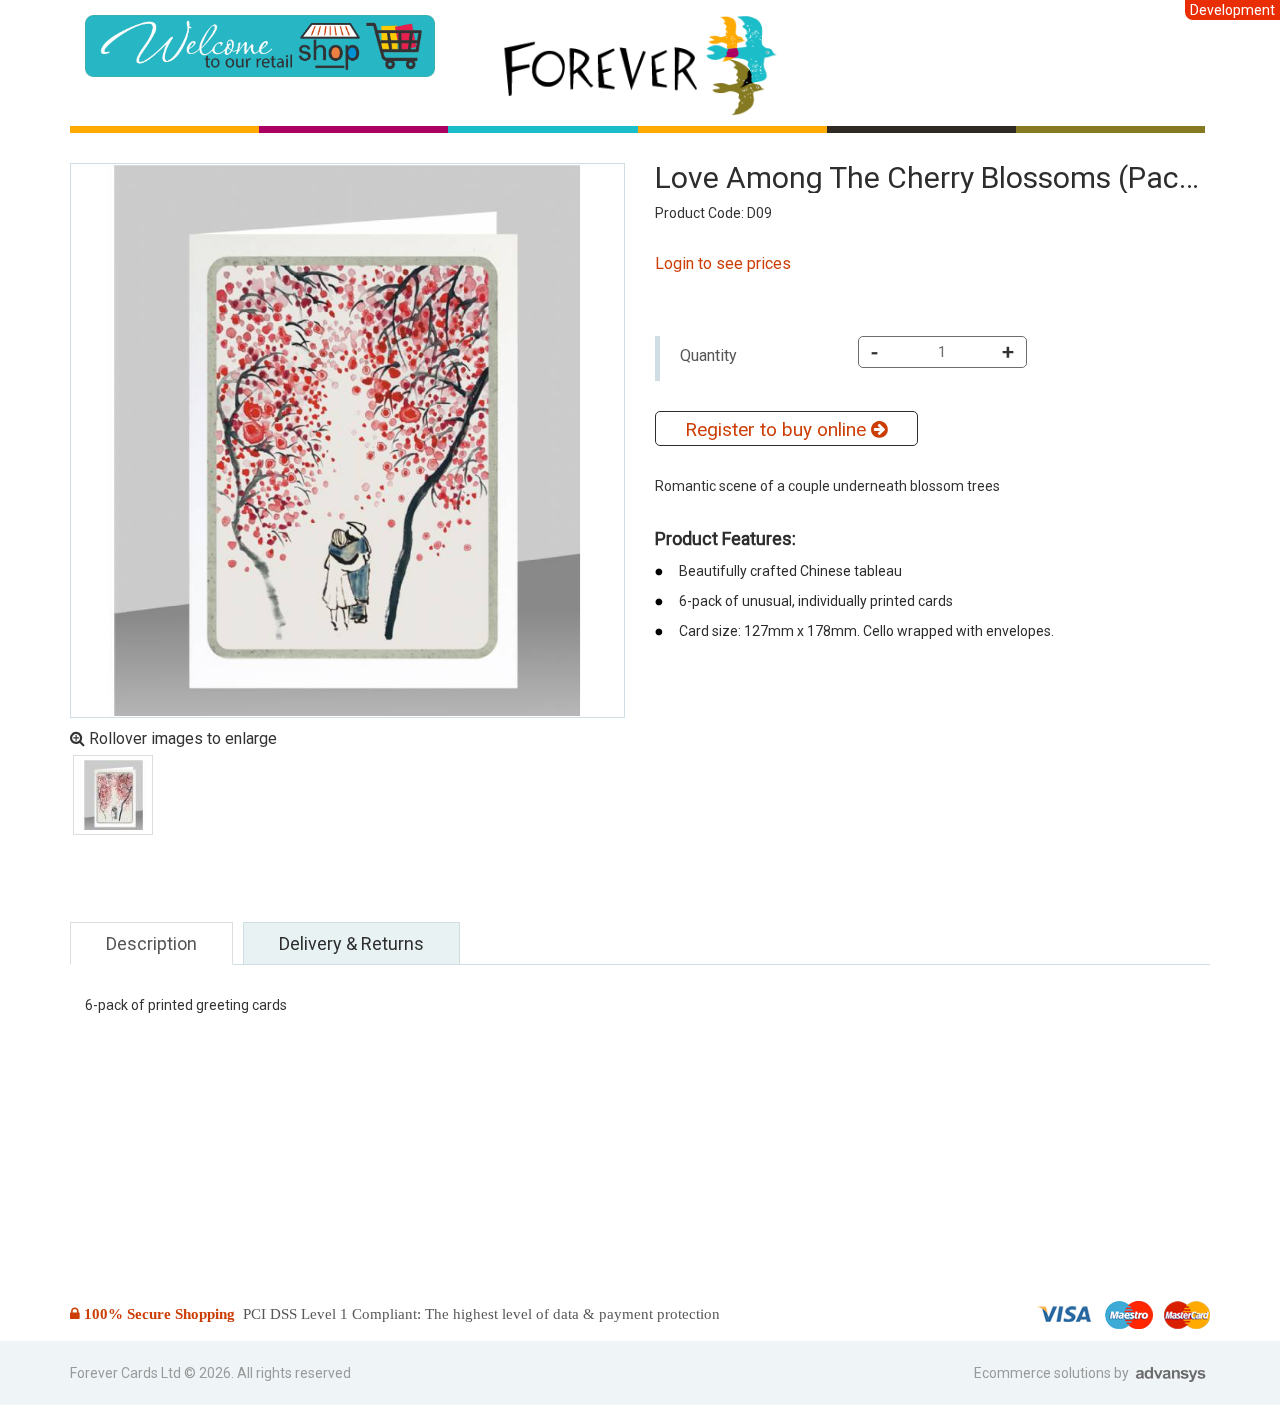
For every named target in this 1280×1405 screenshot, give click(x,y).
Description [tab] (151, 943)
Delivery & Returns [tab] (351, 943)
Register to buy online (778, 429)
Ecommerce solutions (1044, 1373)
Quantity (708, 355)
